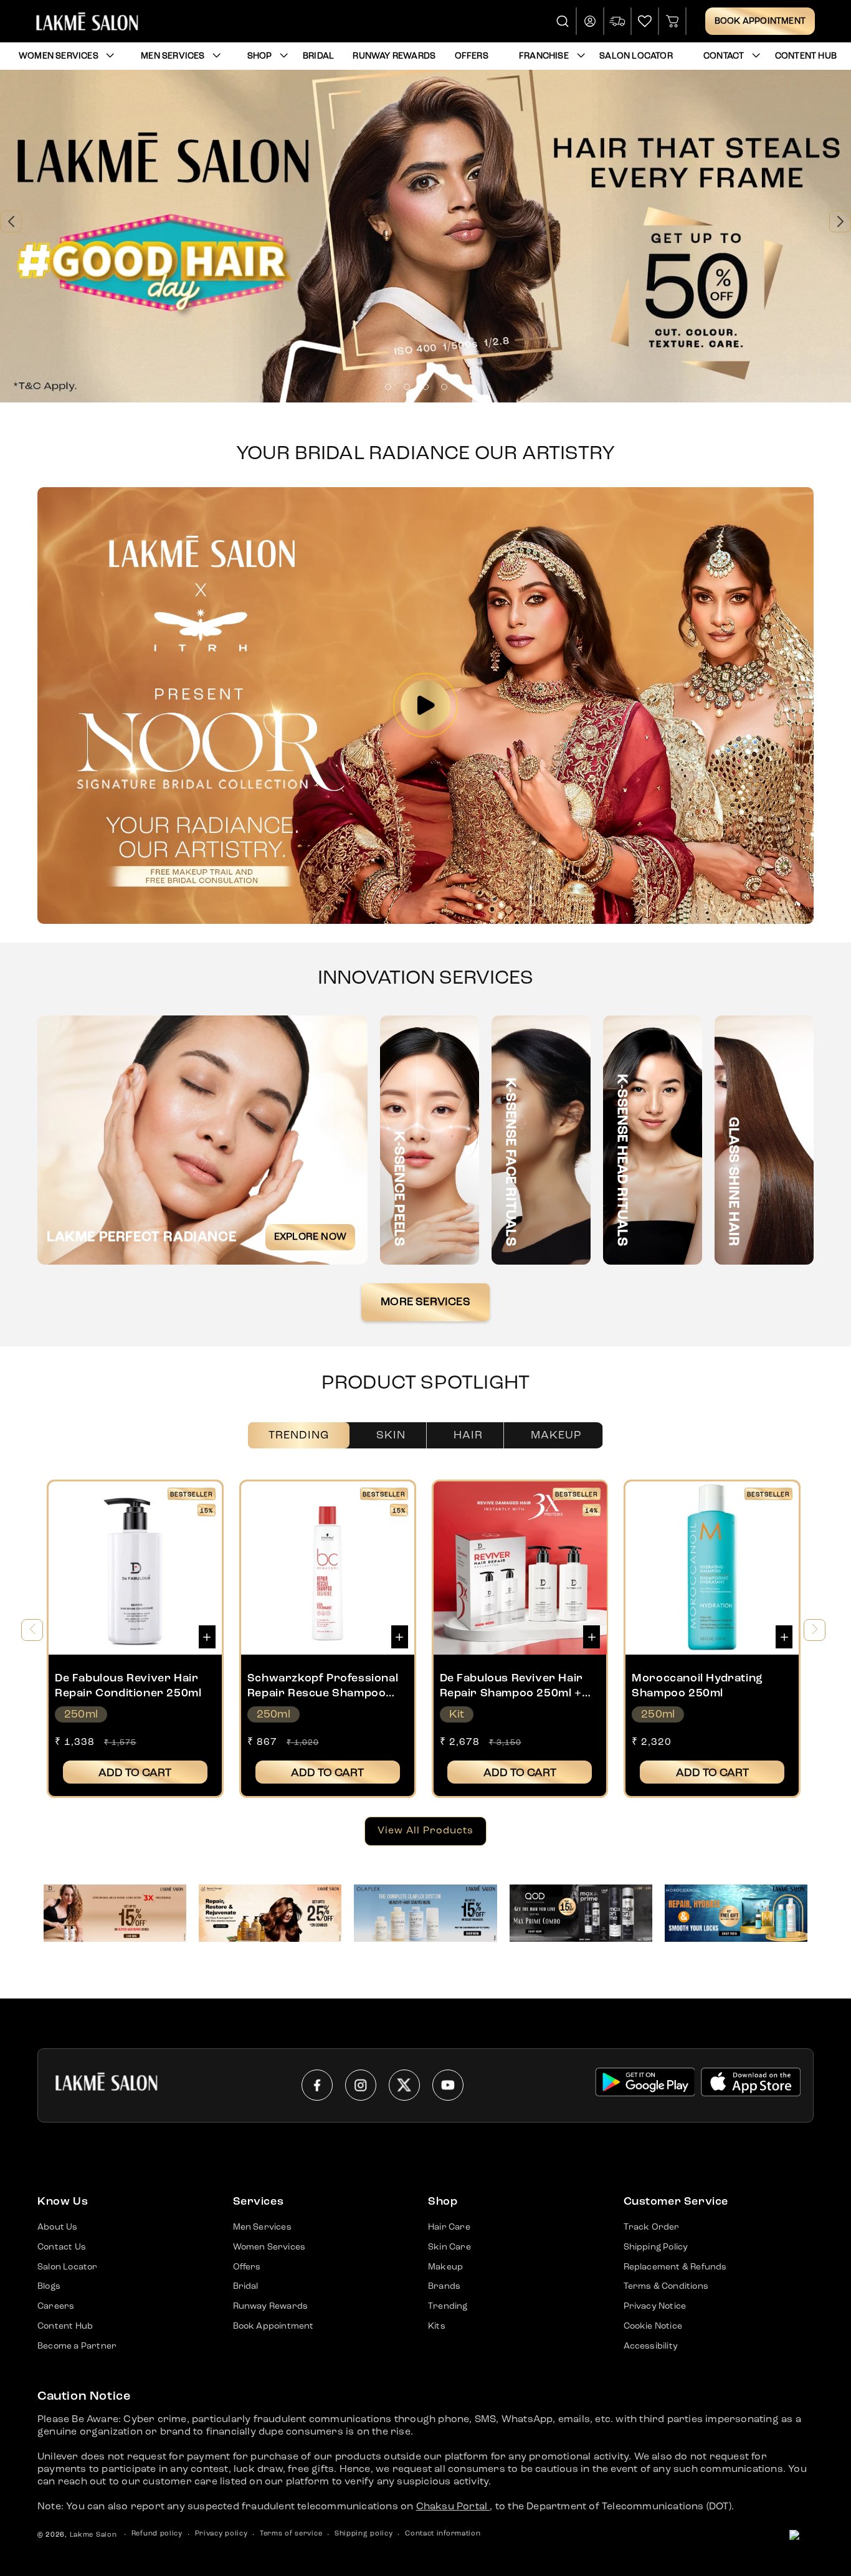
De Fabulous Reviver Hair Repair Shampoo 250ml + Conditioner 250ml (511, 1687)
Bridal (246, 2286)
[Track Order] (618, 21)
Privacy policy (221, 2534)
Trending (299, 1435)
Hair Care (449, 2227)
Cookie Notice (653, 2326)
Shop (260, 56)
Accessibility (651, 2346)
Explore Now (310, 1237)
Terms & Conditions (666, 2286)
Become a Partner (77, 2346)
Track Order (652, 2227)
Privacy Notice (655, 2306)
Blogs (49, 2286)
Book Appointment (760, 21)
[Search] (563, 21)
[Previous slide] (11, 221)
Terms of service (291, 2534)
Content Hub (65, 2326)
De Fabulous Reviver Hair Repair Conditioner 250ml (128, 1685)
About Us (58, 2227)
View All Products (425, 1831)
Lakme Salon (93, 2535)
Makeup (556, 1435)
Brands (444, 2286)
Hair (468, 1435)
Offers (247, 2267)
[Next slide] (840, 221)
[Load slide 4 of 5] (444, 387)
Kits (437, 2326)
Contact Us (62, 2247)
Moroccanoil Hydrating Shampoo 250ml (697, 1685)
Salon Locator (68, 2267)
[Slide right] (815, 1630)
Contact (724, 56)
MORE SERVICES (425, 1302)
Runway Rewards (271, 2306)
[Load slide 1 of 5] (388, 387)
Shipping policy (364, 2534)
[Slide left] (32, 1630)
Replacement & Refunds (675, 2267)
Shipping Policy (656, 2247)
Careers (56, 2306)
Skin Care (449, 2247)
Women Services (59, 56)
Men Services (173, 56)
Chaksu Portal (453, 2507)
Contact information (443, 2534)
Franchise (544, 56)
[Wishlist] (645, 21)
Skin (391, 1435)
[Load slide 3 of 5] (425, 387)
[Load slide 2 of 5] (407, 387)
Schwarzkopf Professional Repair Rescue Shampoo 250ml (323, 1687)
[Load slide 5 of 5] (463, 387)
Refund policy (157, 2534)
